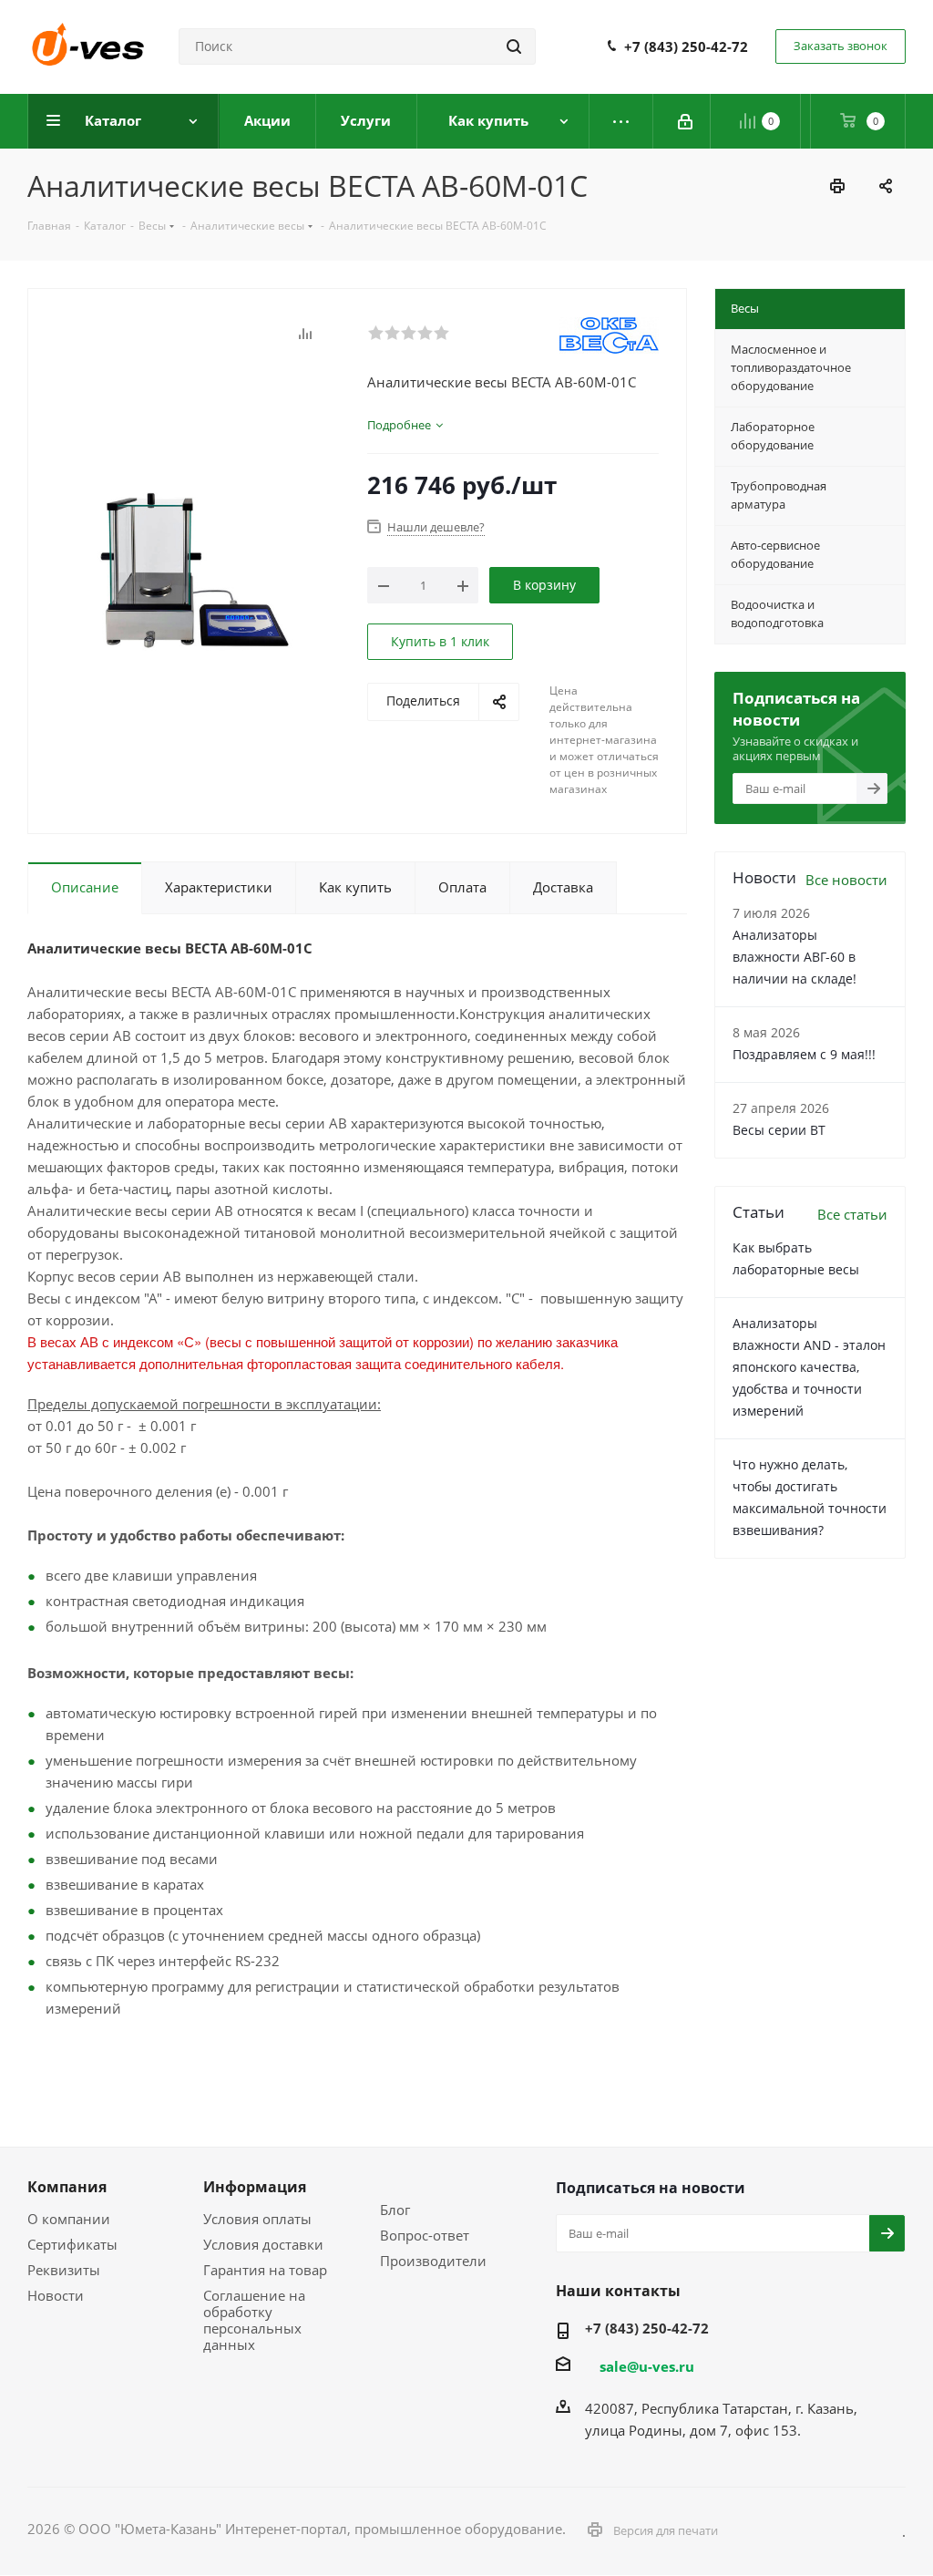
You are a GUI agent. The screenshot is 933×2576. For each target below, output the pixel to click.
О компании (69, 2219)
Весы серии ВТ (779, 1130)
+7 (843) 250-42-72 (686, 46)
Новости (56, 2295)
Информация (255, 2187)
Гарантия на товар (265, 2270)
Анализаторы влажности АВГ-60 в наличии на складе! (795, 957)
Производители (433, 2261)
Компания (67, 2187)
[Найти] (514, 46)
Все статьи (852, 1214)
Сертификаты (72, 2244)
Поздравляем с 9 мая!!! (804, 1054)
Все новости (846, 880)
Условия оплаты (257, 2219)
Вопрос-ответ (425, 2235)
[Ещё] (621, 121)
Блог (395, 2210)
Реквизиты (64, 2270)
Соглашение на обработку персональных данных (254, 2320)
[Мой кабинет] (687, 121)
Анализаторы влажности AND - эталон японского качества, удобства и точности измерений (809, 1367)
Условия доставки (263, 2244)
